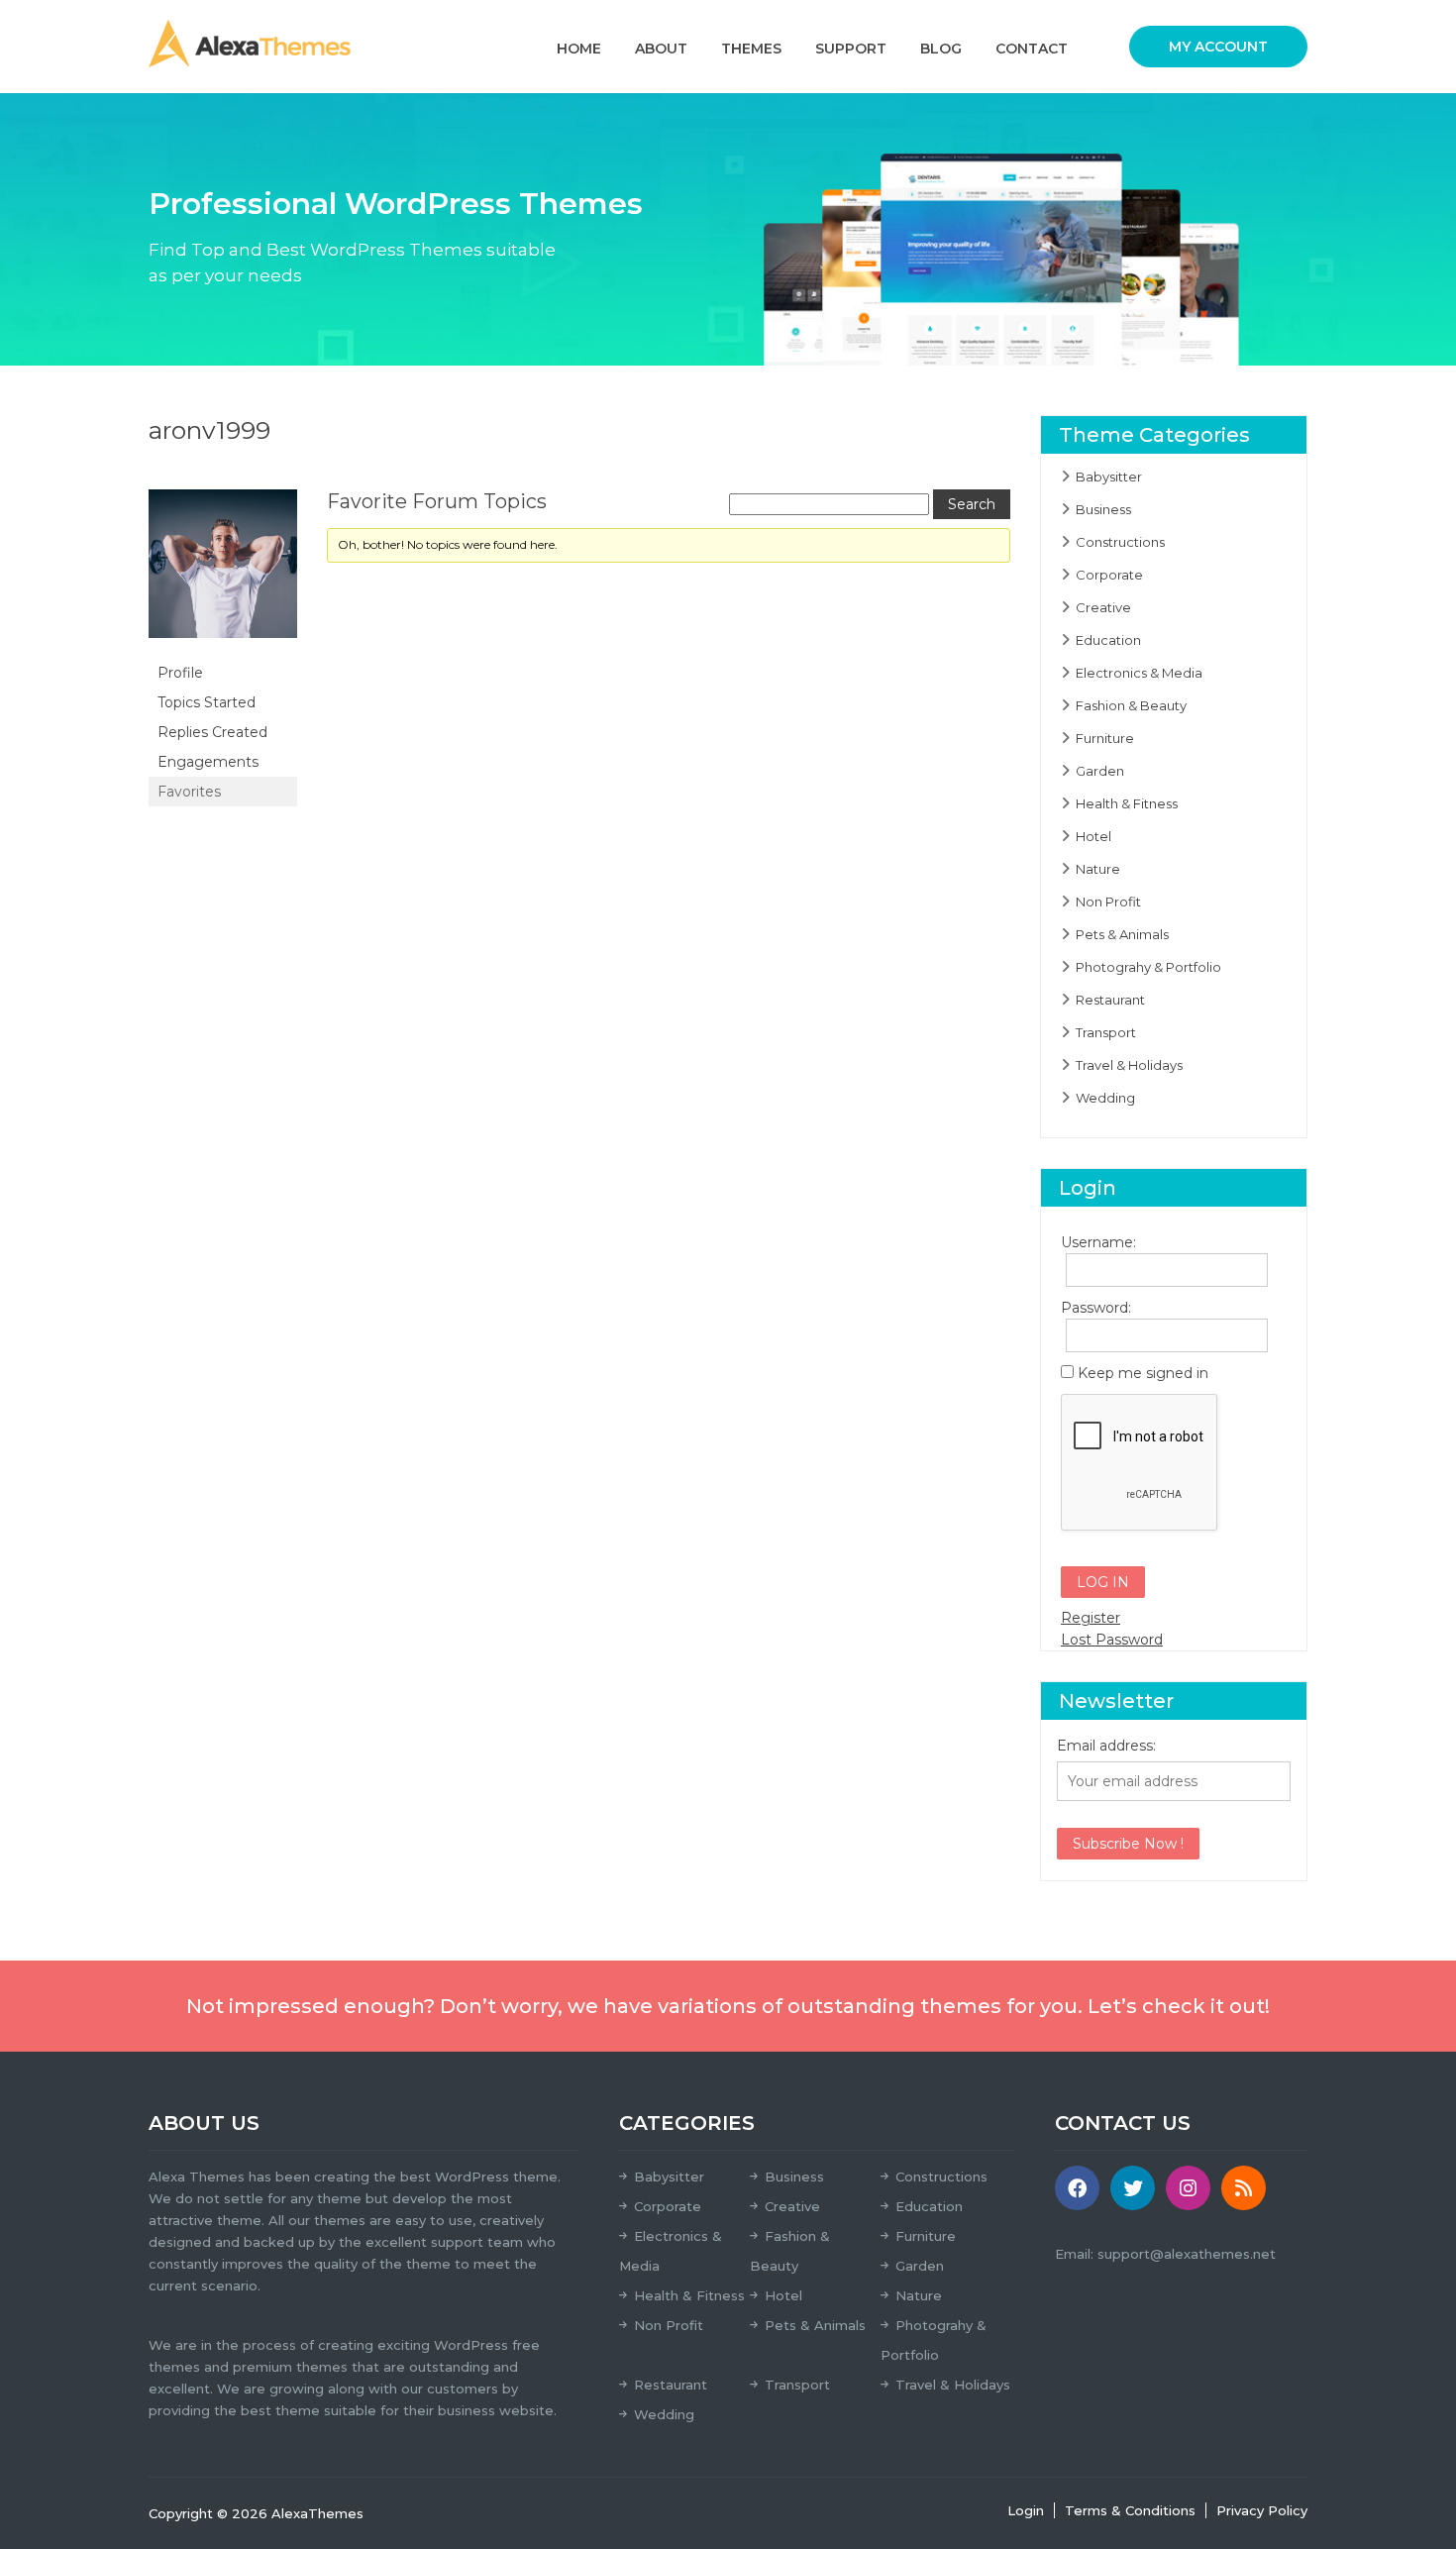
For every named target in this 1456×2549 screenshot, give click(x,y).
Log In (1103, 1582)
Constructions (1120, 542)
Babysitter (1109, 477)
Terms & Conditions (1130, 2510)
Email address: (1106, 1746)
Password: (1095, 1308)
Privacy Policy (1262, 2510)
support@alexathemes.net (1187, 2254)
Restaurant (1110, 1000)
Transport (1106, 1032)
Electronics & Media (1139, 673)
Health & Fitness (1127, 803)
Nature (1098, 869)
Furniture (1105, 738)
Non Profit (1108, 902)
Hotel (1093, 836)
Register (1091, 1618)
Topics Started (207, 702)
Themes (751, 49)
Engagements (208, 762)
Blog (941, 49)
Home (579, 49)
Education (1108, 640)
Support (851, 49)
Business (1103, 509)
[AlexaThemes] (250, 43)
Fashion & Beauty (1131, 705)
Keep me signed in (1143, 1373)
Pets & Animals (1122, 934)
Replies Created (212, 732)
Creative (1103, 607)
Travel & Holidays (1129, 1065)
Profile (180, 673)
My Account (1218, 47)
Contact (1032, 49)
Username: (1095, 1242)
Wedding (1105, 1098)
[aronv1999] (223, 573)
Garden (1100, 771)
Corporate (1109, 575)
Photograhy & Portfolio (1148, 967)
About (661, 49)
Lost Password (1112, 1640)
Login (1026, 2510)
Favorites (189, 792)
